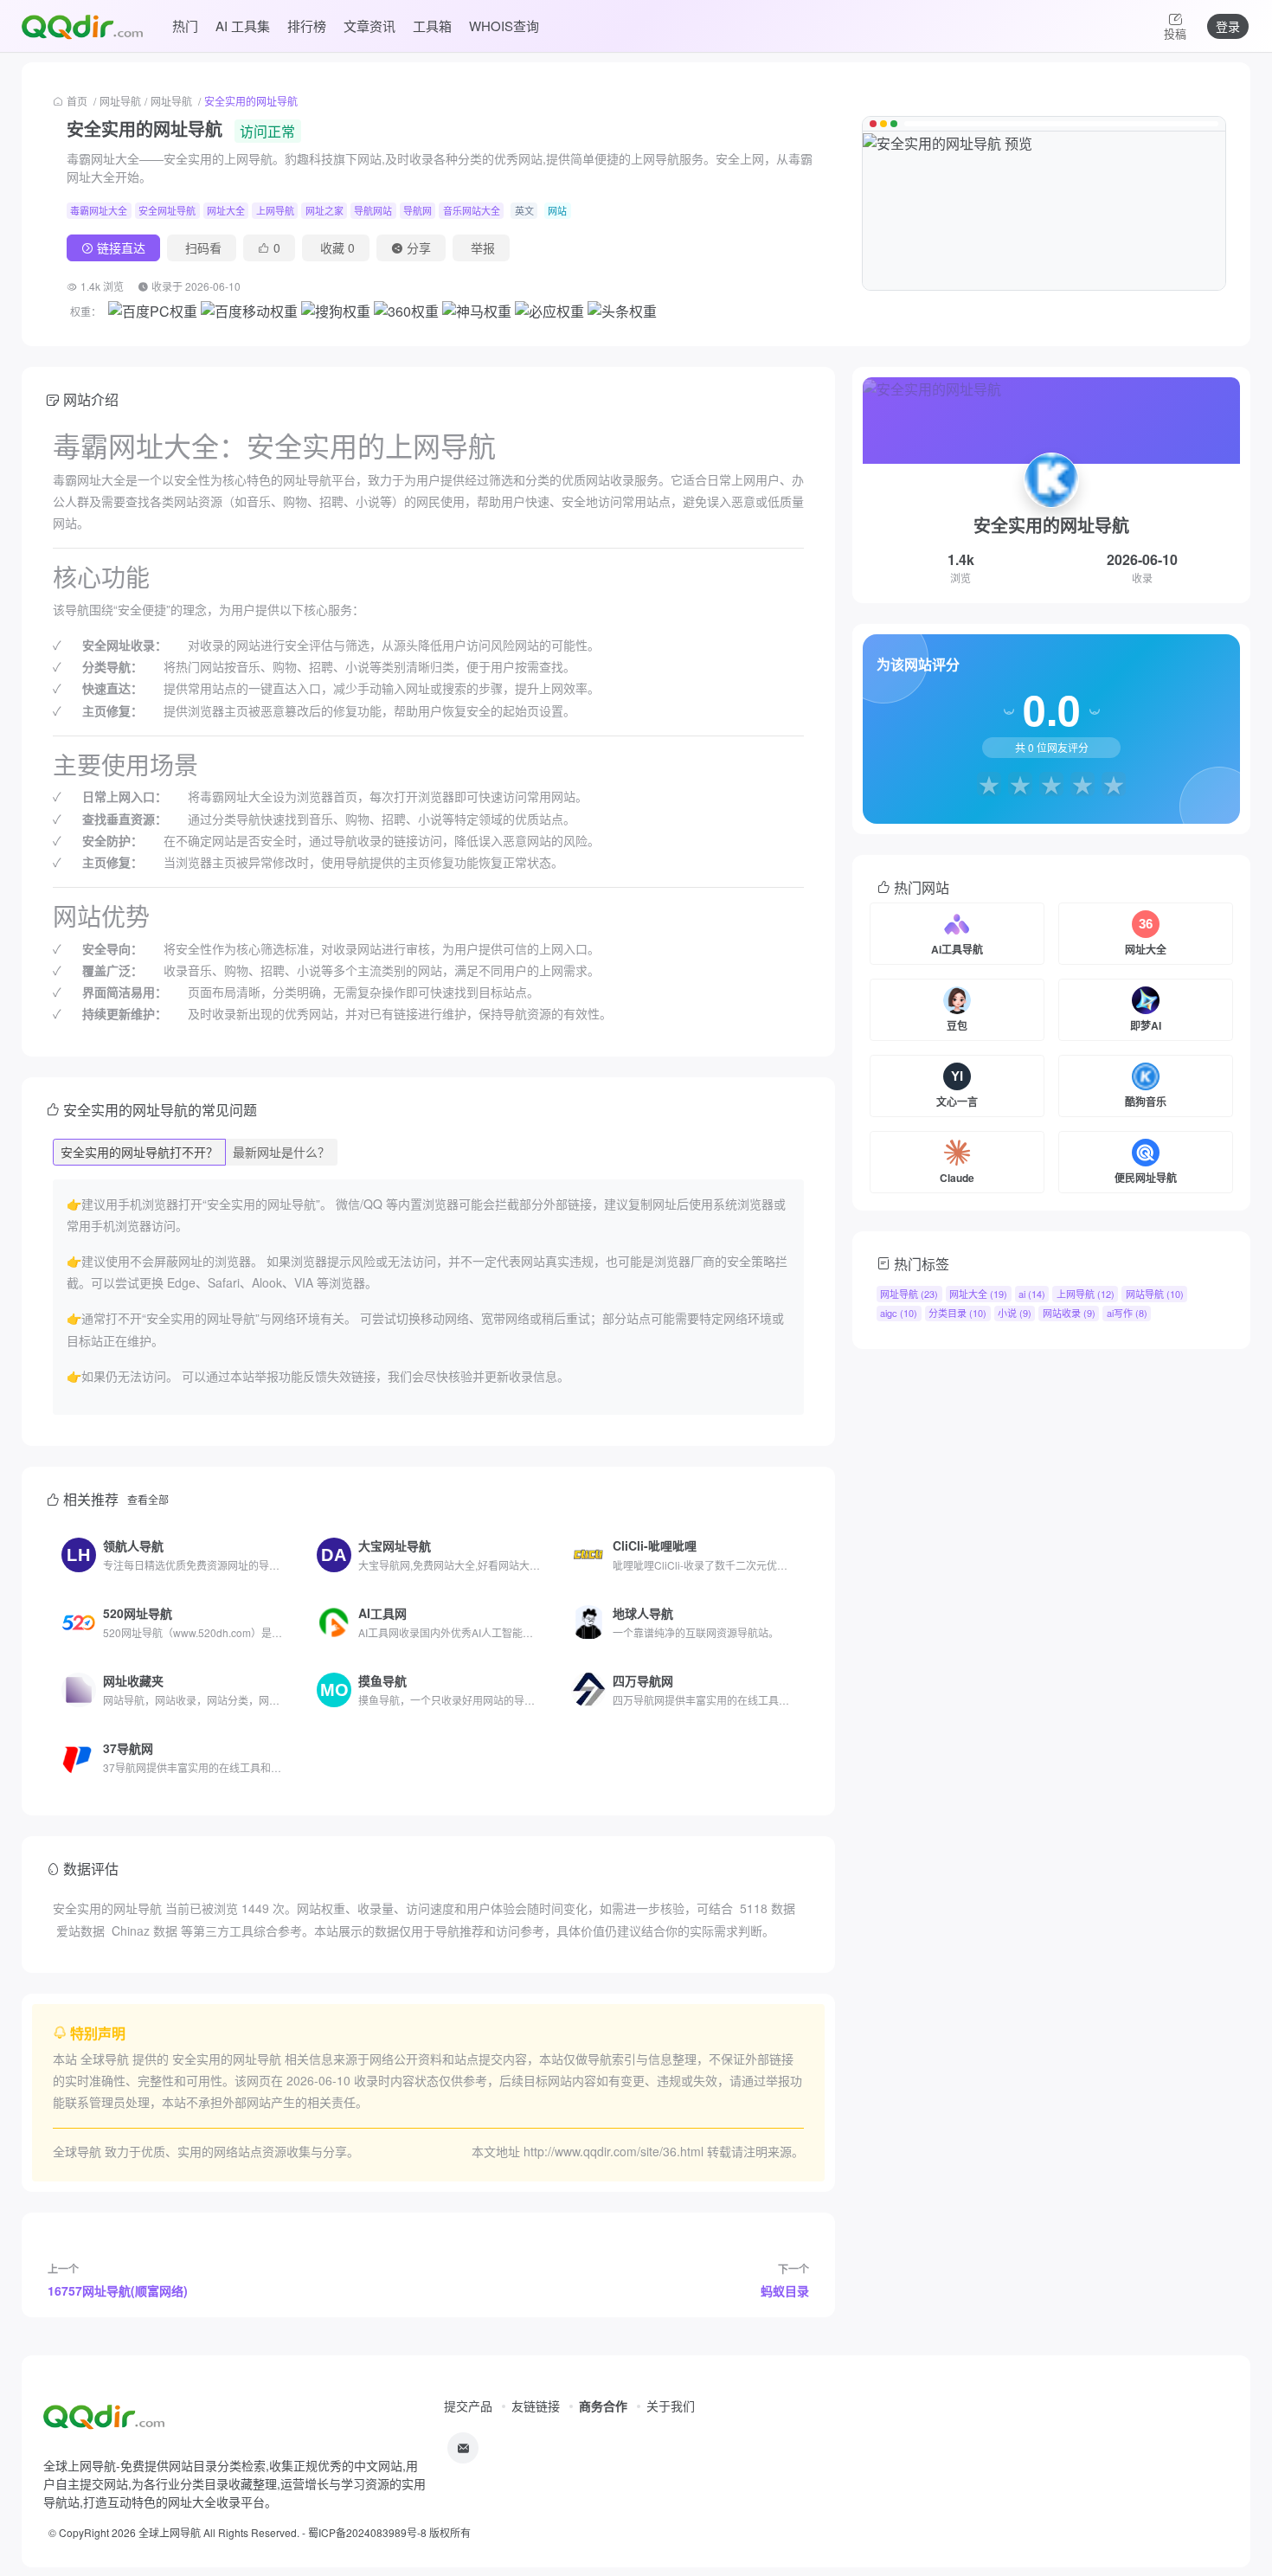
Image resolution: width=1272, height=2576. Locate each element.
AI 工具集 (243, 26)
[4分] (1082, 784)
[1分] (989, 784)
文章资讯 (369, 26)
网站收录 (1069, 1313)
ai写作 (1127, 1313)
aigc (899, 1313)
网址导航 (120, 101)
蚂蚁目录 (785, 2290)
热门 (185, 26)
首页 (77, 101)
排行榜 (307, 26)
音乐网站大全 (472, 210)
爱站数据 (80, 1930)
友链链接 (536, 2406)
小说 (1015, 1313)
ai (1032, 1294)
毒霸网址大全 (99, 210)
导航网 (418, 210)
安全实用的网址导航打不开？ (139, 1152)
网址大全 (226, 210)
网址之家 (324, 210)
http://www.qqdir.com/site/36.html (614, 2151)
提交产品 (468, 2406)
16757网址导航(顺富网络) (118, 2290)
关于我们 (671, 2406)
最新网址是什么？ (281, 1152)
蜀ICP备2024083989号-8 (367, 2532)
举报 (483, 247)
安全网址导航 (167, 210)
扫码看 (203, 247)
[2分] (1020, 784)
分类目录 (957, 1313)
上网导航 (275, 210)
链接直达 (121, 247)
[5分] (1114, 784)
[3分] (1051, 784)
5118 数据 (768, 1908)
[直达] (278, 1555)
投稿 (1175, 33)
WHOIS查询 (504, 26)
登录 (1228, 26)
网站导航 (1155, 1294)
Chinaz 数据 (145, 1930)
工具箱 (432, 26)
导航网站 (373, 210)
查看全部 (148, 1499)
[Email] (463, 2448)
